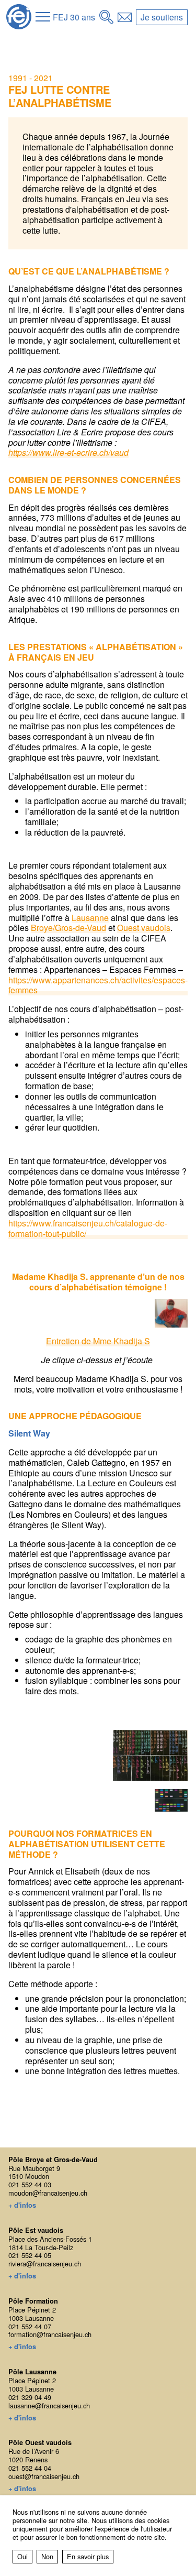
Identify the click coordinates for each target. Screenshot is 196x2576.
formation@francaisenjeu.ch (50, 2334)
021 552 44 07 (30, 2326)
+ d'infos (22, 2206)
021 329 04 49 (30, 2397)
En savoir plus (88, 2556)
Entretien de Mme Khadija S (98, 1341)
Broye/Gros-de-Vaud (68, 928)
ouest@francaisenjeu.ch (44, 2476)
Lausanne (90, 918)
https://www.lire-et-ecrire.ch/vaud (68, 453)
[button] (43, 17)
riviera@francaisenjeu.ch (45, 2263)
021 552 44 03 (30, 2184)
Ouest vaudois (144, 928)
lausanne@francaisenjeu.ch (49, 2405)
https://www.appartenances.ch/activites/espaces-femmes (98, 985)
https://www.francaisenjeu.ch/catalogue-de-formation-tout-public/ (88, 1229)
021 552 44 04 (30, 2468)
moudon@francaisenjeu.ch (48, 2193)
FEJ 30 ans (74, 17)
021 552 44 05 (30, 2255)
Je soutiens (162, 17)
